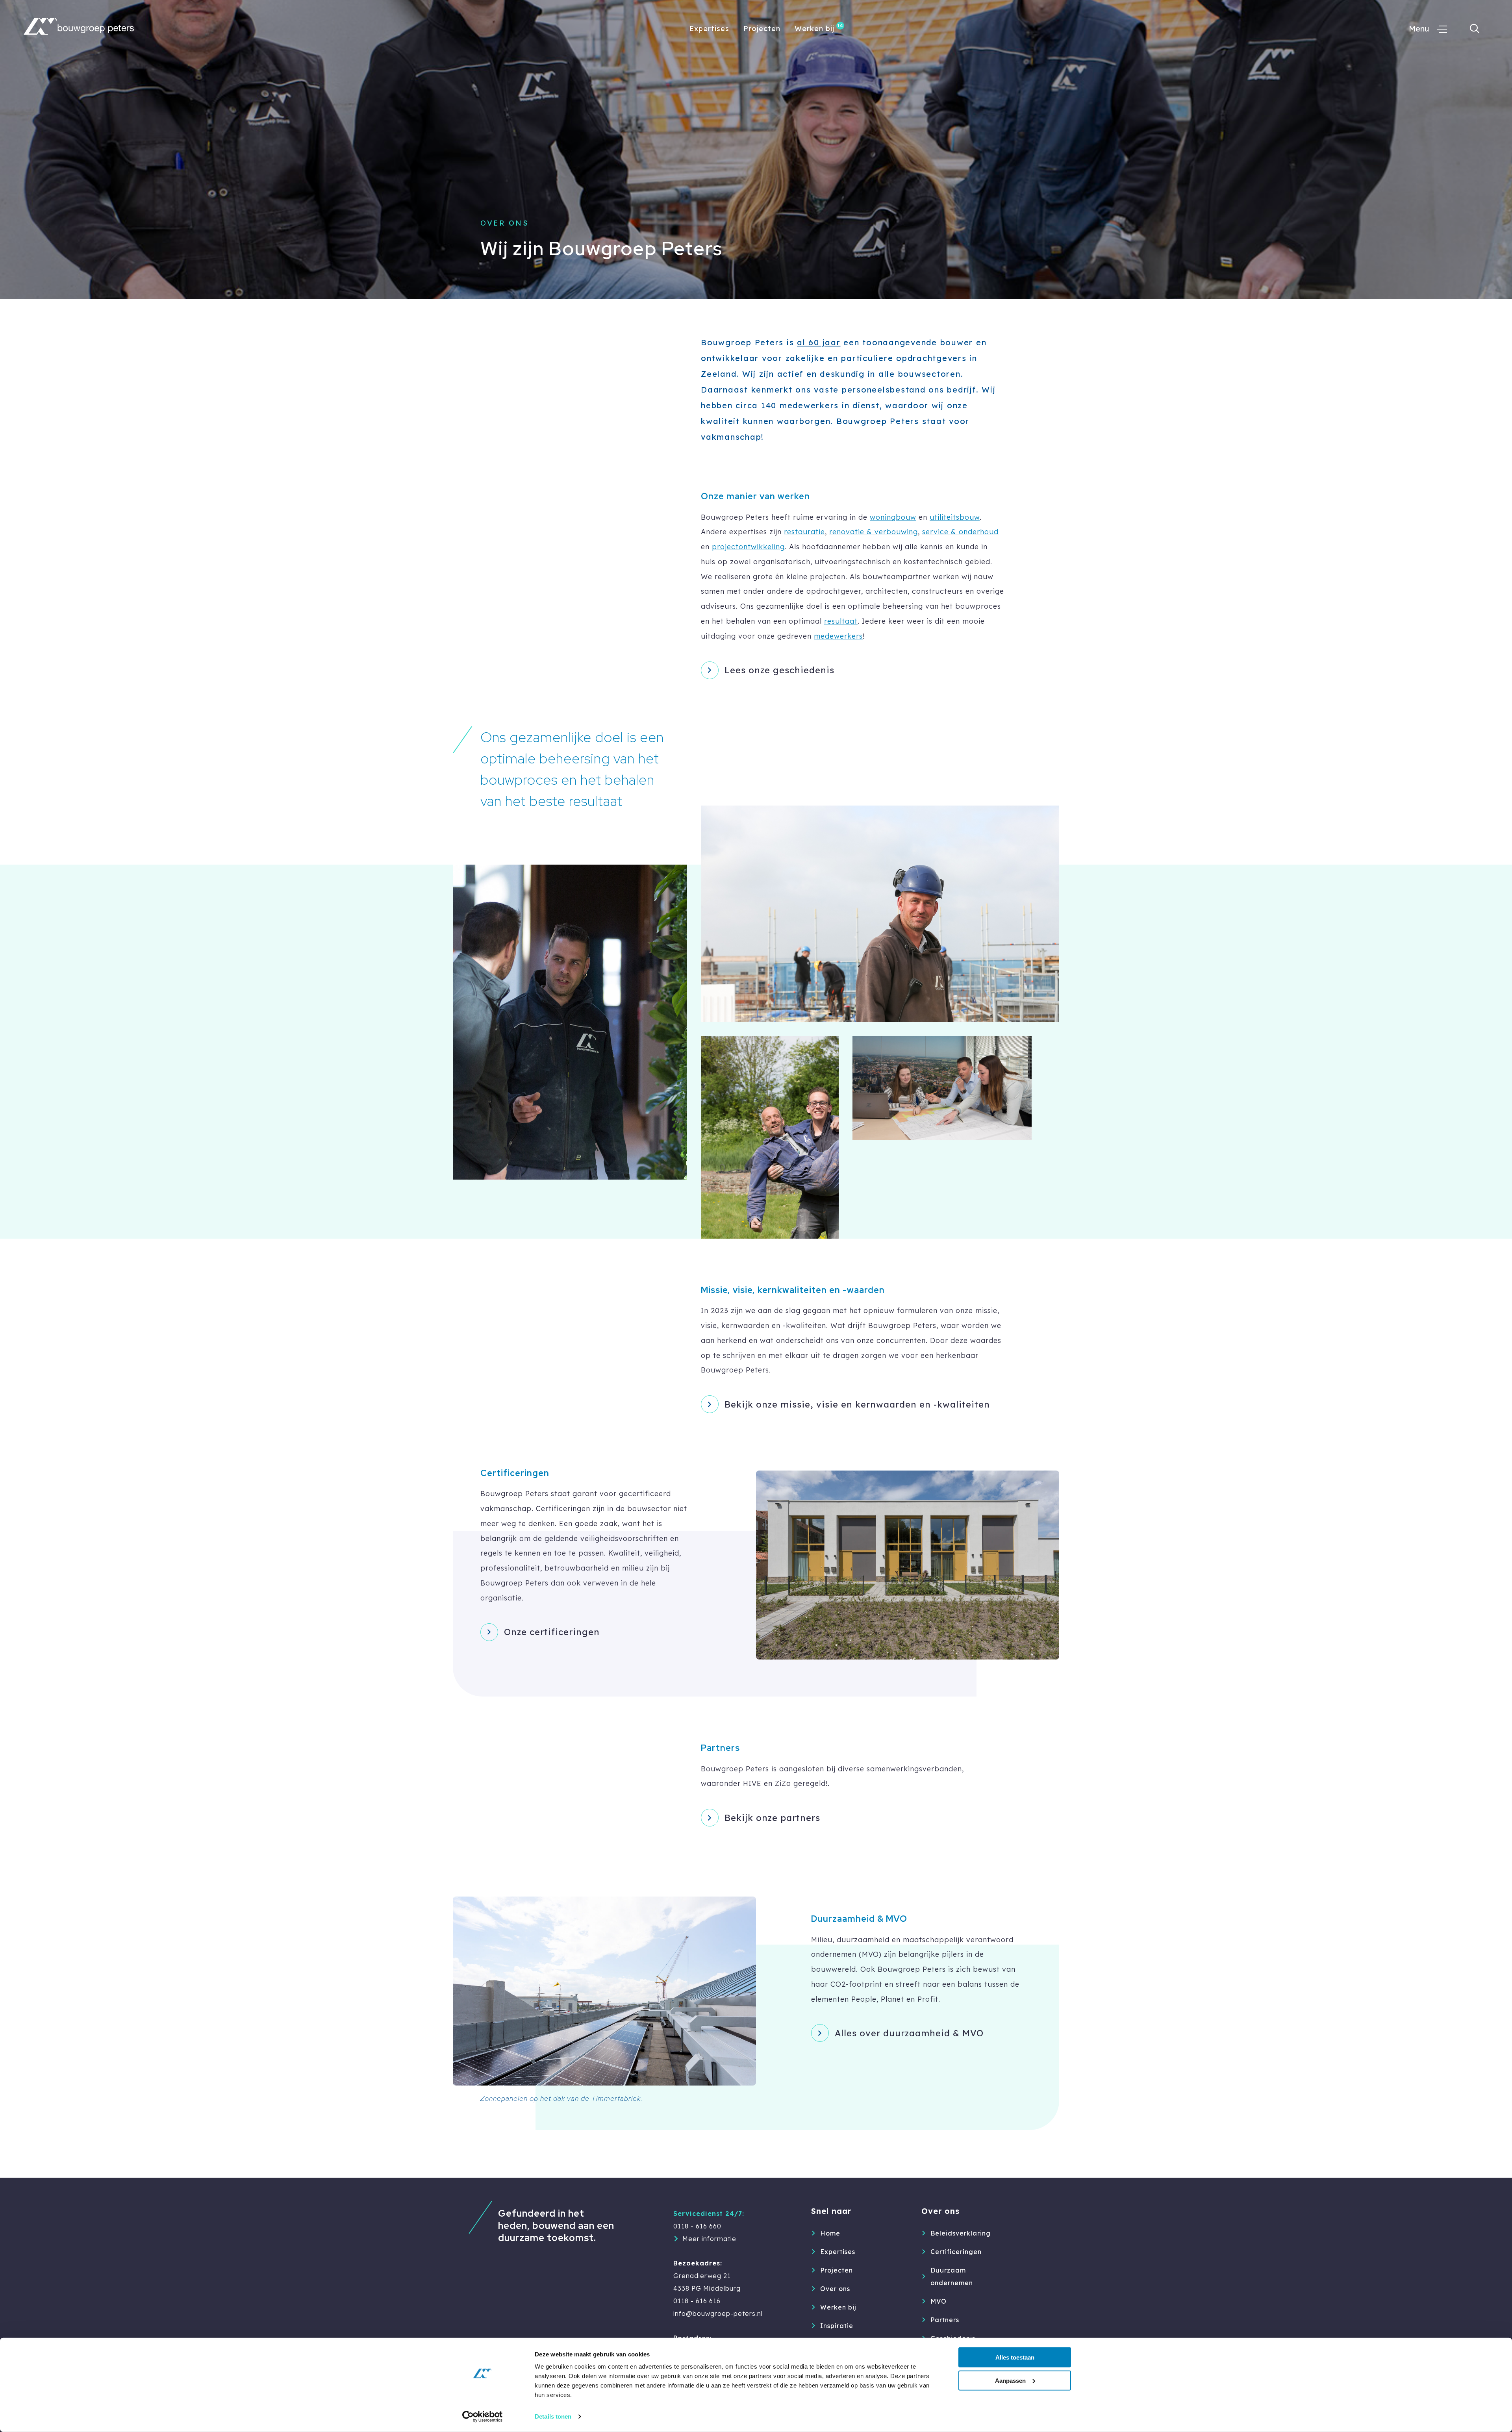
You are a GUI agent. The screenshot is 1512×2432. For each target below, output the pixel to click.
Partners (945, 2320)
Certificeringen (956, 2252)
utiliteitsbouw (955, 517)
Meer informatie (709, 2239)
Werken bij (814, 29)
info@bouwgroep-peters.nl (718, 2313)
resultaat (841, 621)
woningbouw (893, 517)
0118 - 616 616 (697, 2301)
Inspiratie (837, 2326)
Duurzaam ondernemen (952, 2276)
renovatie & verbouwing (874, 532)
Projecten (762, 29)
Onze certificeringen (552, 1632)
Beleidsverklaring (961, 2233)
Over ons (835, 2289)
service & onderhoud (960, 532)
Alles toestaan (1015, 2357)
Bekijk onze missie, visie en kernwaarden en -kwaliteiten (857, 1404)
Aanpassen (1010, 2381)
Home (830, 2233)
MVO (939, 2301)
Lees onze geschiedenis (779, 670)
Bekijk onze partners (772, 1818)
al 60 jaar (819, 342)
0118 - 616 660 (697, 2226)
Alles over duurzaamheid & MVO (909, 2033)
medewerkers (838, 636)
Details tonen (553, 2416)
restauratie (804, 532)
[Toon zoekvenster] (1475, 29)
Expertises (709, 29)
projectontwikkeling (748, 547)
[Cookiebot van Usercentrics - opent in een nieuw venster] (483, 2417)
